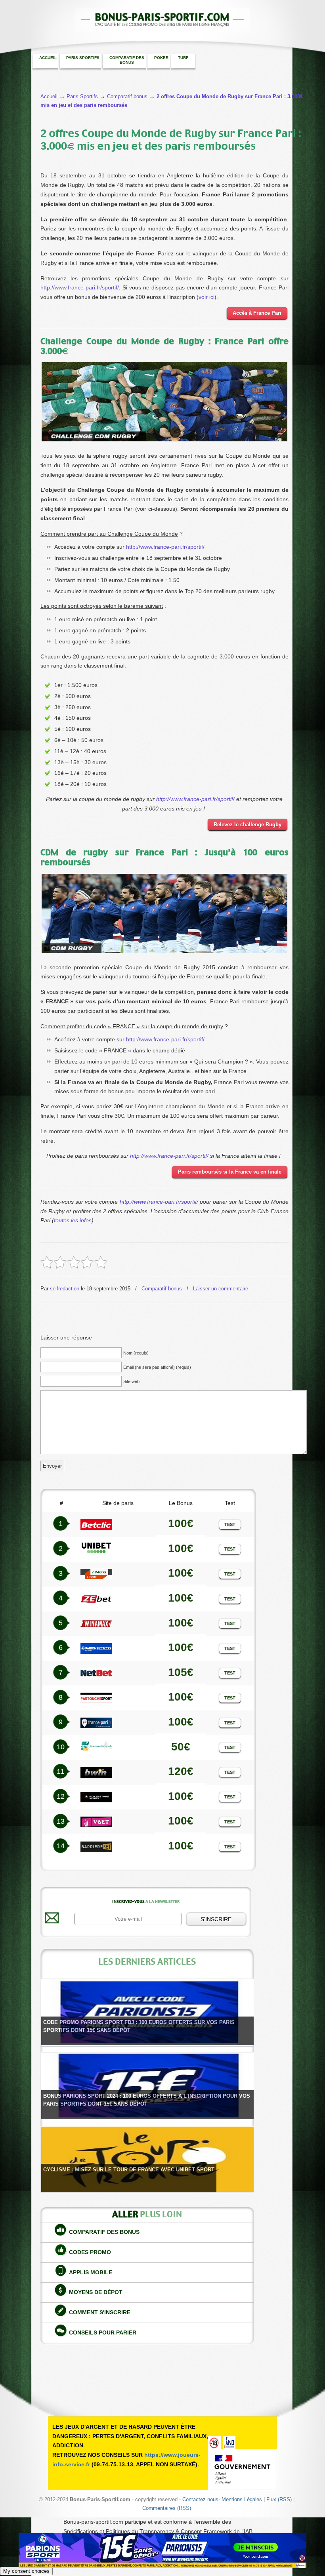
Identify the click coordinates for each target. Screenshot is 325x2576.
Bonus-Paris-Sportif (162, 16)
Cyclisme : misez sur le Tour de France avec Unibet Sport (129, 2170)
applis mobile (91, 2272)
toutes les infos (73, 1220)
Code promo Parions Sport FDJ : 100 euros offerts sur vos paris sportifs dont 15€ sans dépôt (139, 2026)
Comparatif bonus (162, 1289)
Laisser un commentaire (221, 1289)
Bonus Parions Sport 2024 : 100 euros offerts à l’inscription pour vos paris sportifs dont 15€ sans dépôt (147, 2100)
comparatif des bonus (104, 2232)
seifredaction (65, 1289)
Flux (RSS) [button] (279, 2500)
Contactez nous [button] (200, 2500)
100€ (181, 1598)
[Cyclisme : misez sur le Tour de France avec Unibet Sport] (147, 2159)
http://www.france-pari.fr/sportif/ (80, 287)
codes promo (90, 2252)
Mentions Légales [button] (242, 2500)
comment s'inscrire (100, 2312)
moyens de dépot (96, 2292)
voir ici (206, 297)
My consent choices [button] (26, 2571)
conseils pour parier (103, 2332)
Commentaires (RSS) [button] (167, 2508)
